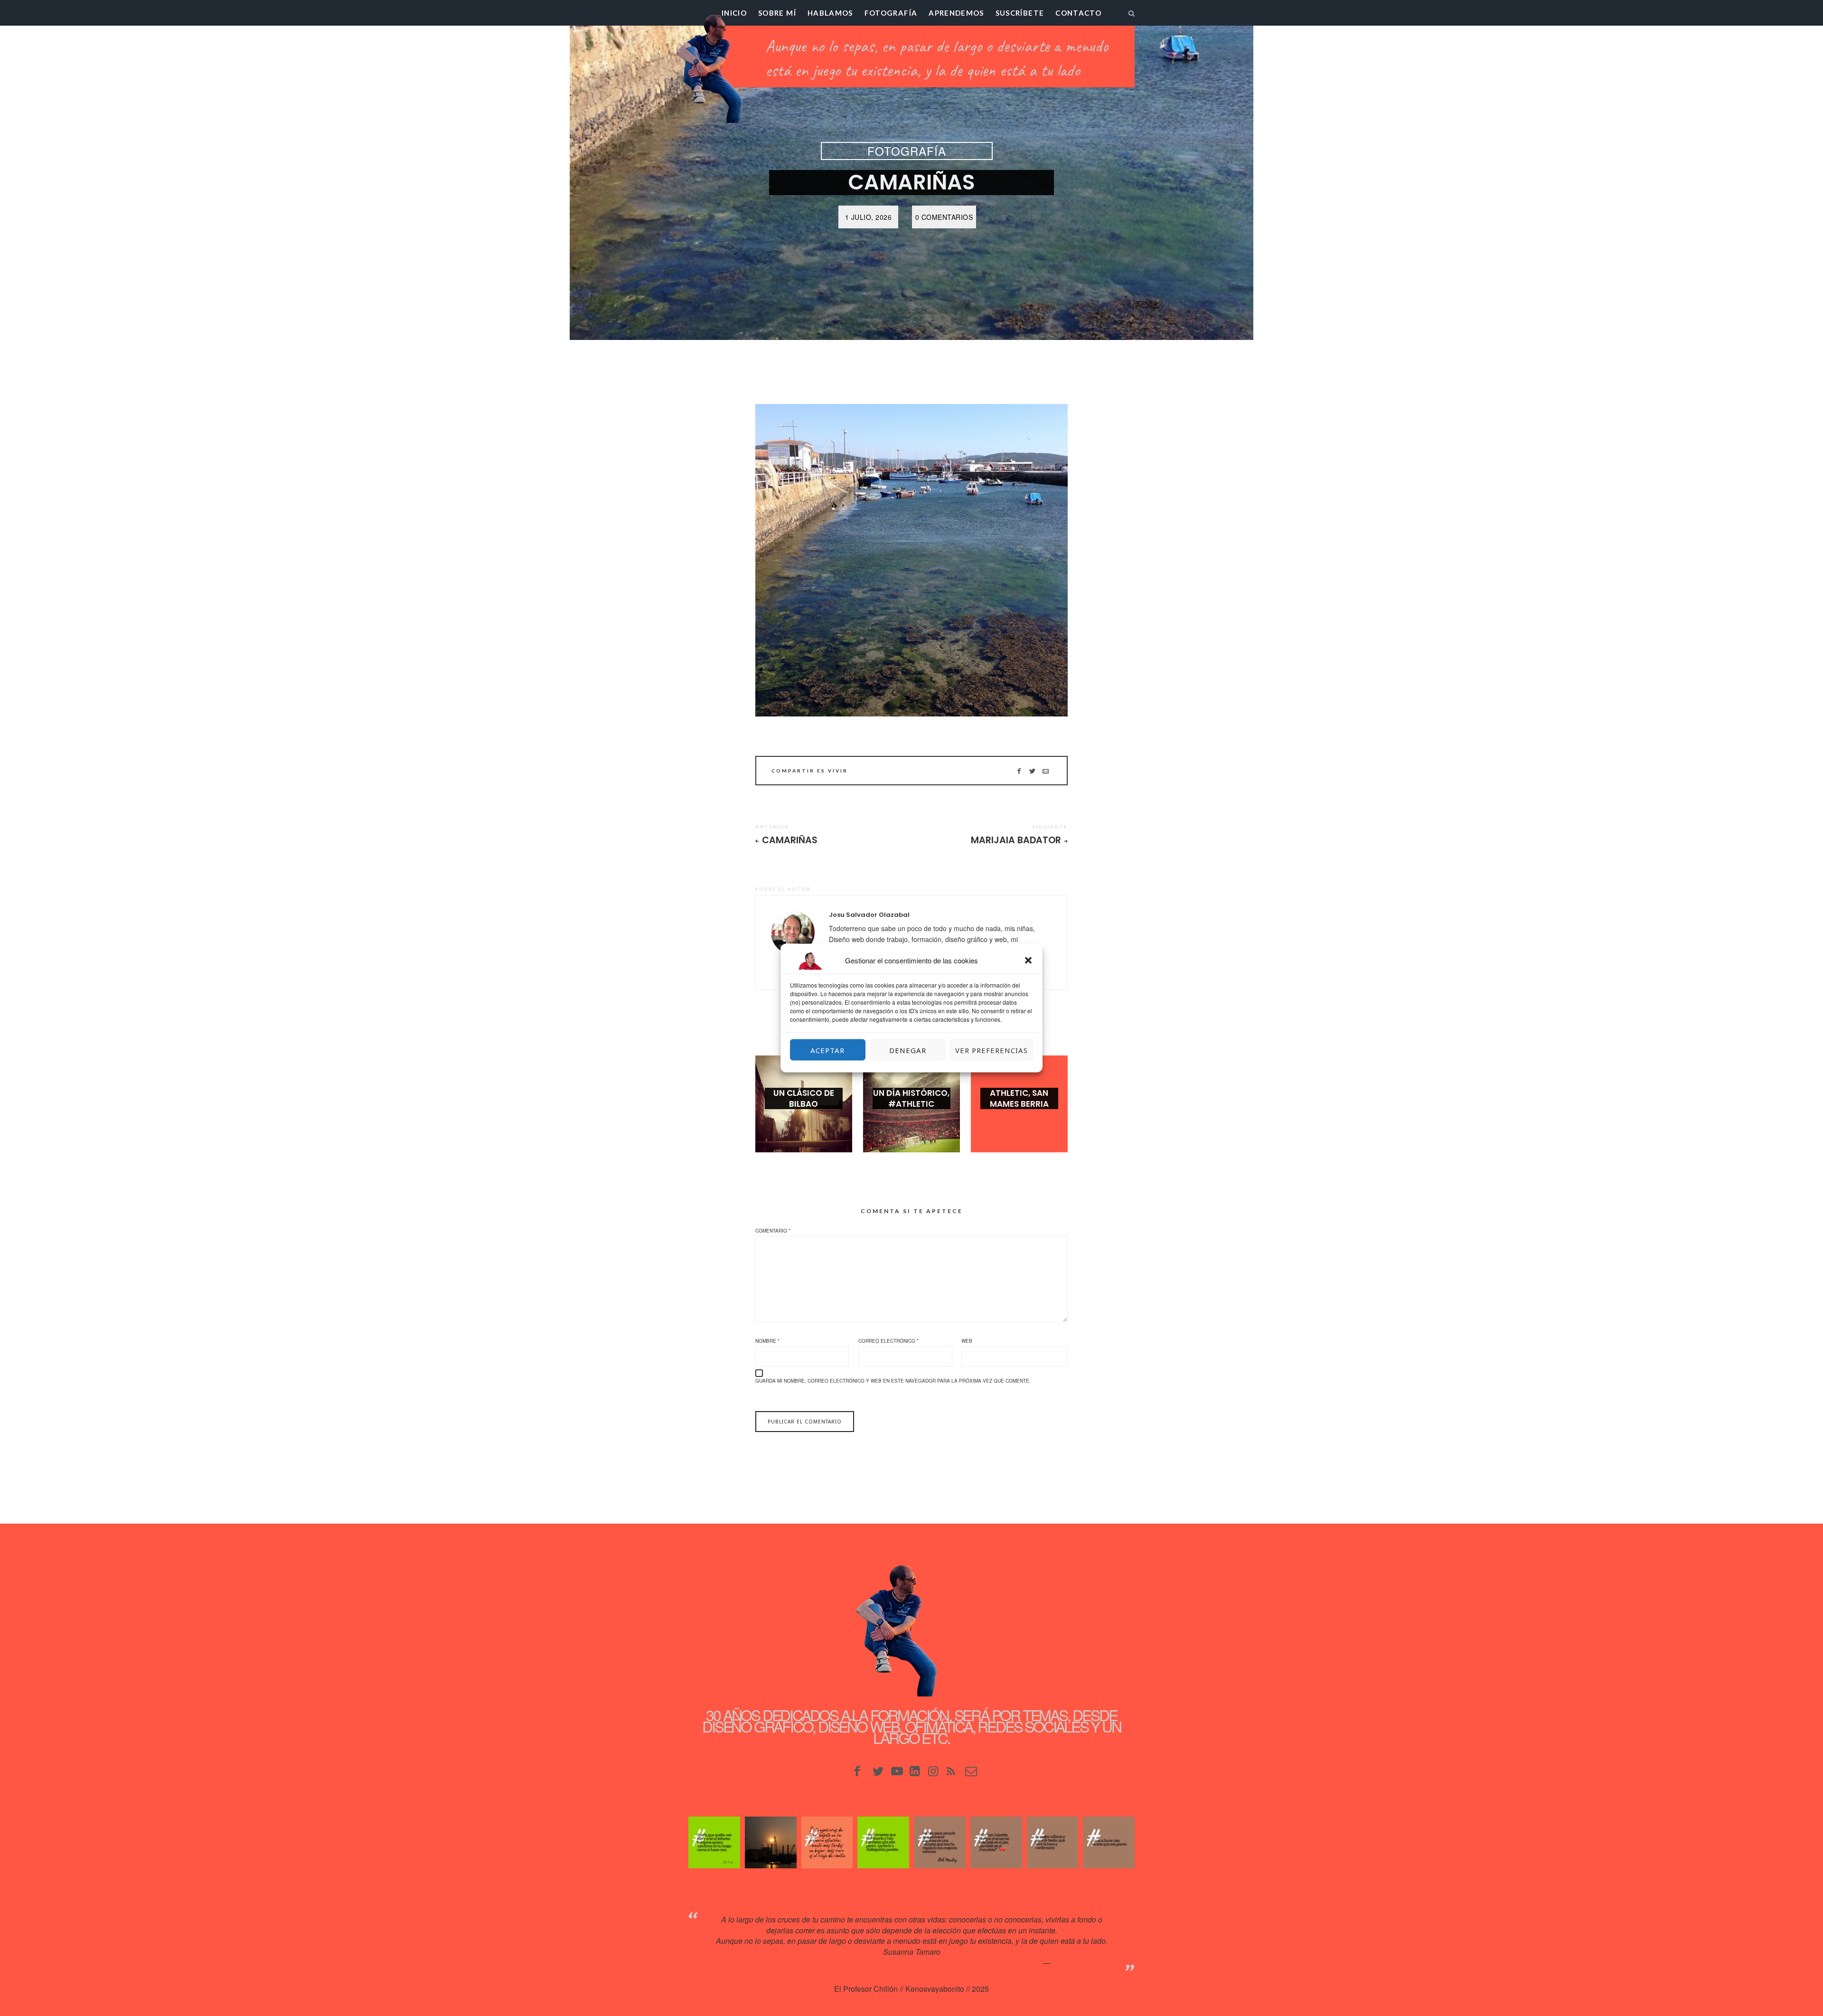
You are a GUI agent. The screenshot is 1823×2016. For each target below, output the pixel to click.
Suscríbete (1020, 13)
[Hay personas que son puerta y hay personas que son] (883, 1842)
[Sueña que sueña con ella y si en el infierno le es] (714, 1842)
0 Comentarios (944, 217)
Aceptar (827, 1050)
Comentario (773, 1231)
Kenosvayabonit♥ (1082, 1963)
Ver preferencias (991, 1050)
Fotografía (891, 13)
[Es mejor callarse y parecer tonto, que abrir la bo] (1053, 1842)
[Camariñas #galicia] (911, 560)
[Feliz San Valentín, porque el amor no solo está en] (996, 1842)
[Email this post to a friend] (1046, 771)
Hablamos (830, 13)
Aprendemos (956, 13)
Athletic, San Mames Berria (1019, 1098)
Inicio (734, 13)
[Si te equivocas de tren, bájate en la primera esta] (827, 1842)
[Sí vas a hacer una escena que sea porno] (1109, 1842)
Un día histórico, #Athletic (911, 1098)
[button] (1028, 961)
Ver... (804, 1119)
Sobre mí (777, 13)
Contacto (1078, 13)
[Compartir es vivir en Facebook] (1019, 771)
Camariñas (790, 840)
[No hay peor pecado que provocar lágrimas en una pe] (940, 1842)
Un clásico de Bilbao (804, 1098)
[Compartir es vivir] (1032, 771)
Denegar (908, 1050)
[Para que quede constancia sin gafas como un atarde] (771, 1842)
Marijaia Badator (1016, 840)
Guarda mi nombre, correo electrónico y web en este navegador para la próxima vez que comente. (893, 1381)
